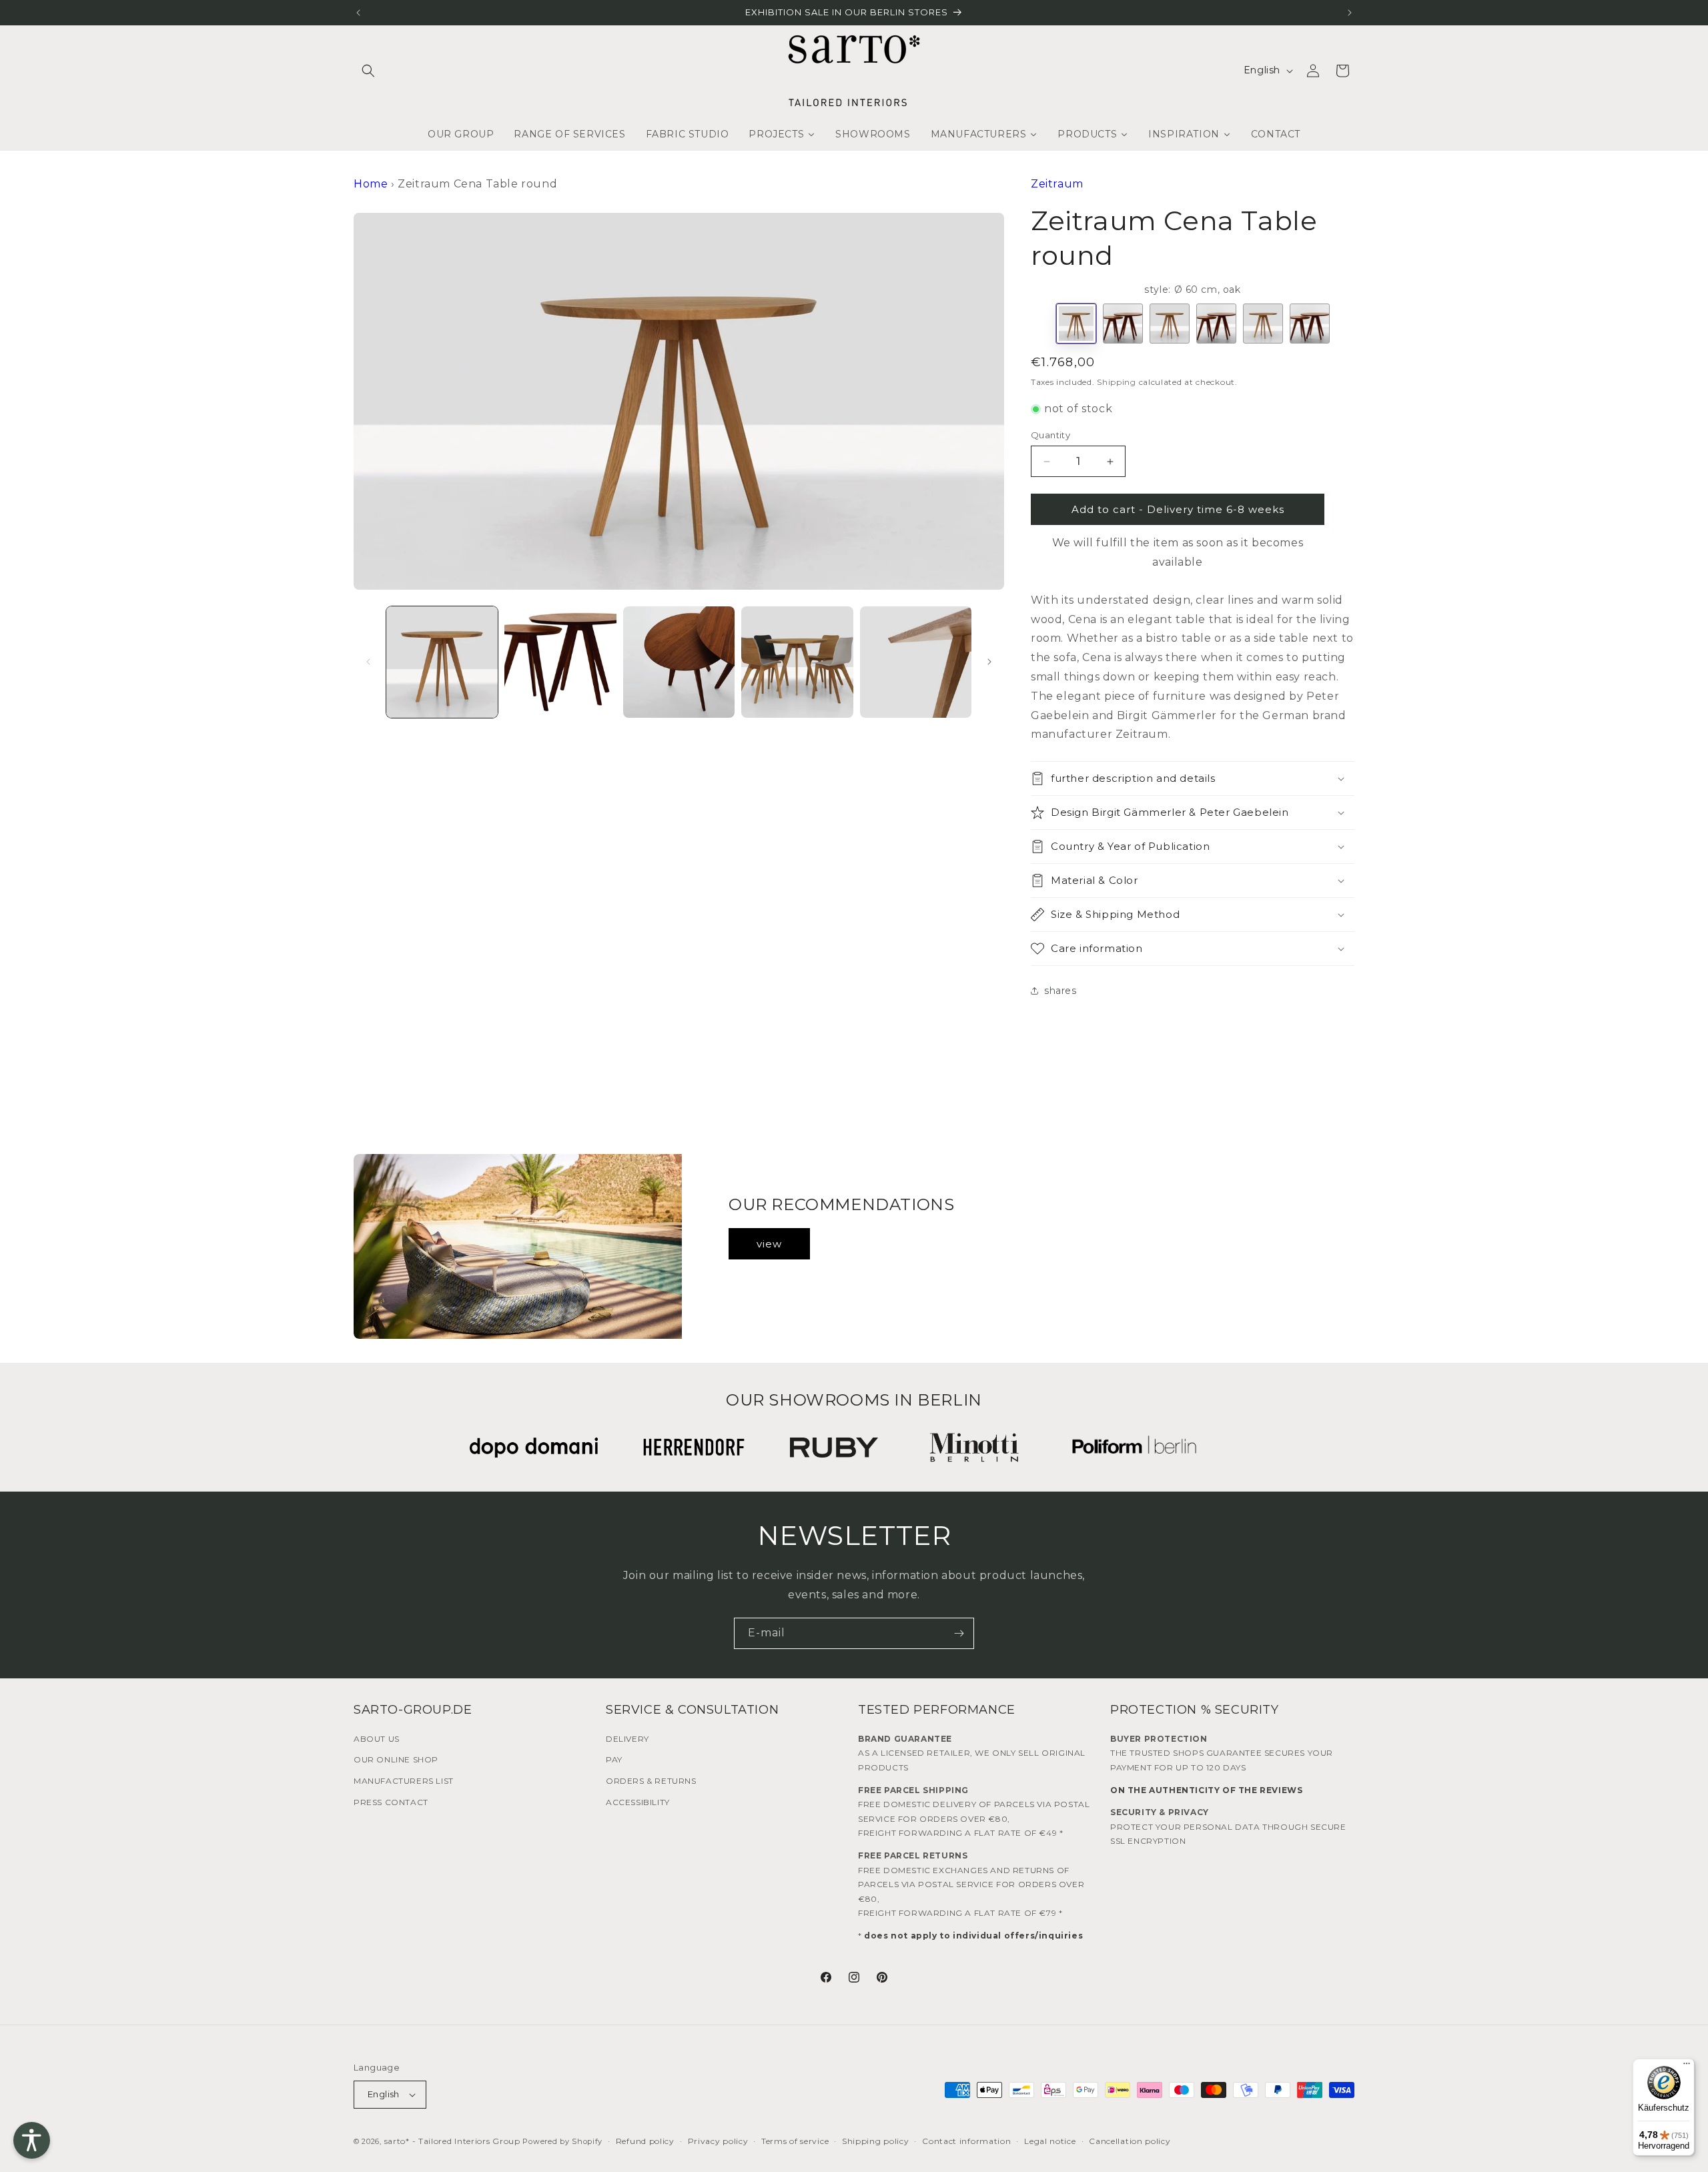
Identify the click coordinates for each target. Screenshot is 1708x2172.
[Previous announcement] (358, 13)
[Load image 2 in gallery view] (560, 662)
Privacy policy (718, 2141)
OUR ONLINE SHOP (396, 1759)
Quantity (1050, 435)
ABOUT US (377, 1739)
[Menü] (1687, 2067)
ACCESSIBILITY (638, 1802)
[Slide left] (368, 662)
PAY (614, 1759)
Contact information (966, 2141)
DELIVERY (627, 1739)
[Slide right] (989, 662)
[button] (368, 71)
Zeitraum (1057, 184)
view (769, 1244)
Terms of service (795, 2141)
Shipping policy (876, 2141)
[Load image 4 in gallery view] (797, 662)
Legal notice (1050, 2141)
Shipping (1117, 382)
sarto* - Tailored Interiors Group (452, 2141)
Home (371, 184)
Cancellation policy (1130, 2141)
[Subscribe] (959, 1633)
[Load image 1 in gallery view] (442, 662)
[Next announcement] (1350, 13)
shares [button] (1060, 991)
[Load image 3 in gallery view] (679, 662)
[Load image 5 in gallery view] (916, 662)
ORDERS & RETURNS (651, 1781)
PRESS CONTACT (391, 1802)
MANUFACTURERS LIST (404, 1781)
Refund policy (645, 2141)
